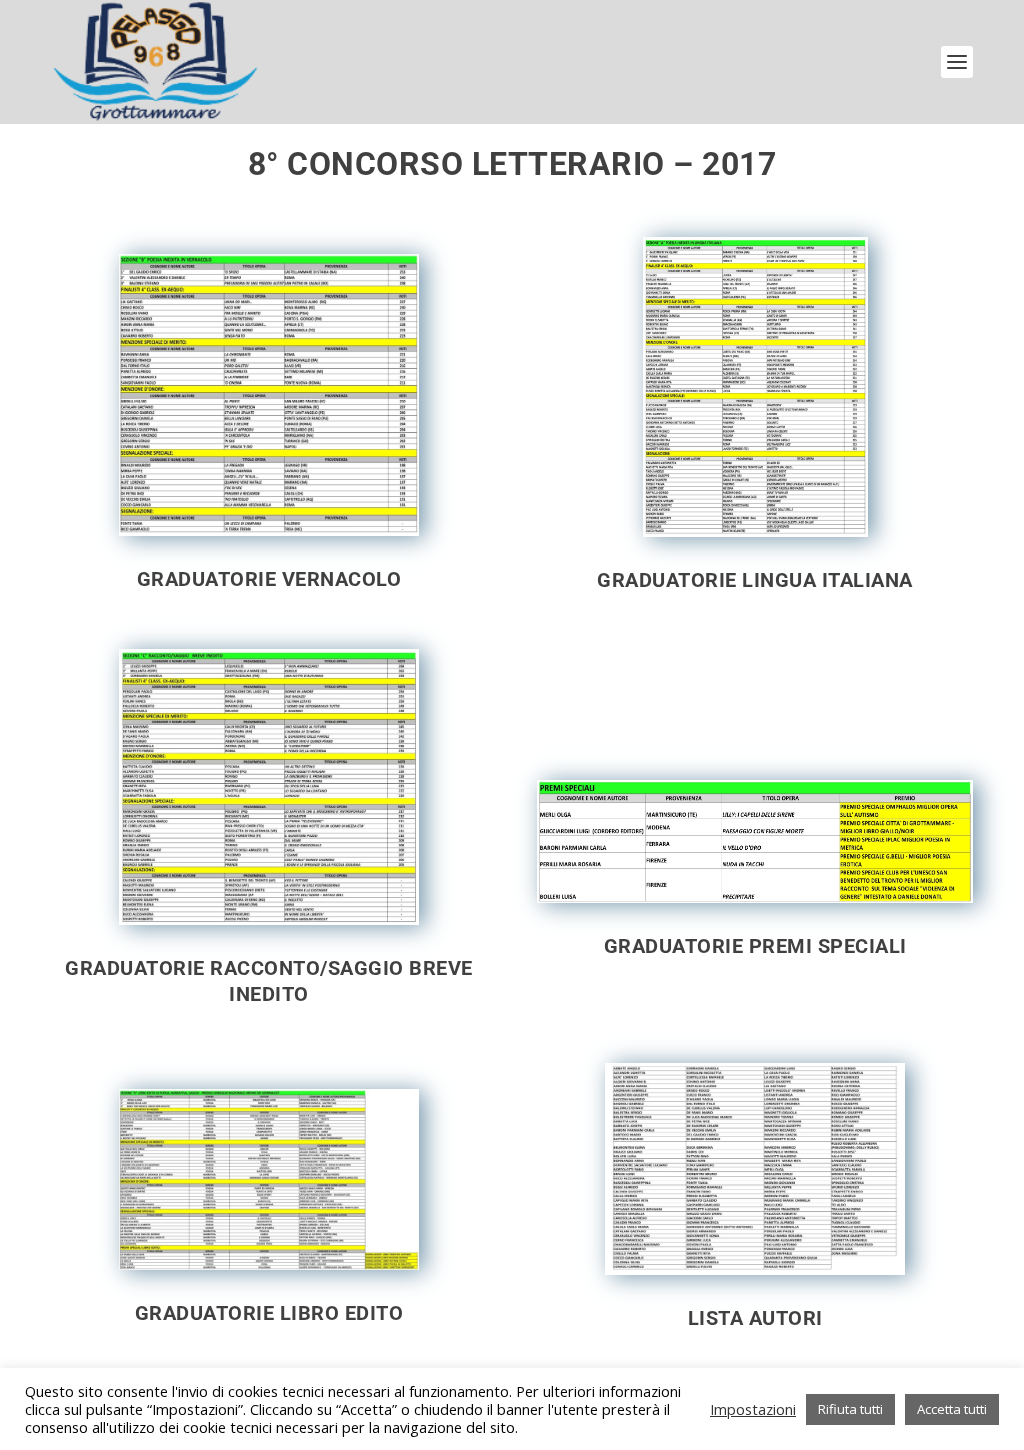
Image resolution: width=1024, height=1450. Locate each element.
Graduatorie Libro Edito (269, 1313)
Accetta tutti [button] (952, 1409)
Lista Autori (755, 1318)
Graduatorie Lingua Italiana (755, 580)
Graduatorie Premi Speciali (755, 946)
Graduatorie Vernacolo (269, 579)
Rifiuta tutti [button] (850, 1409)
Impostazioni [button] (753, 1409)
